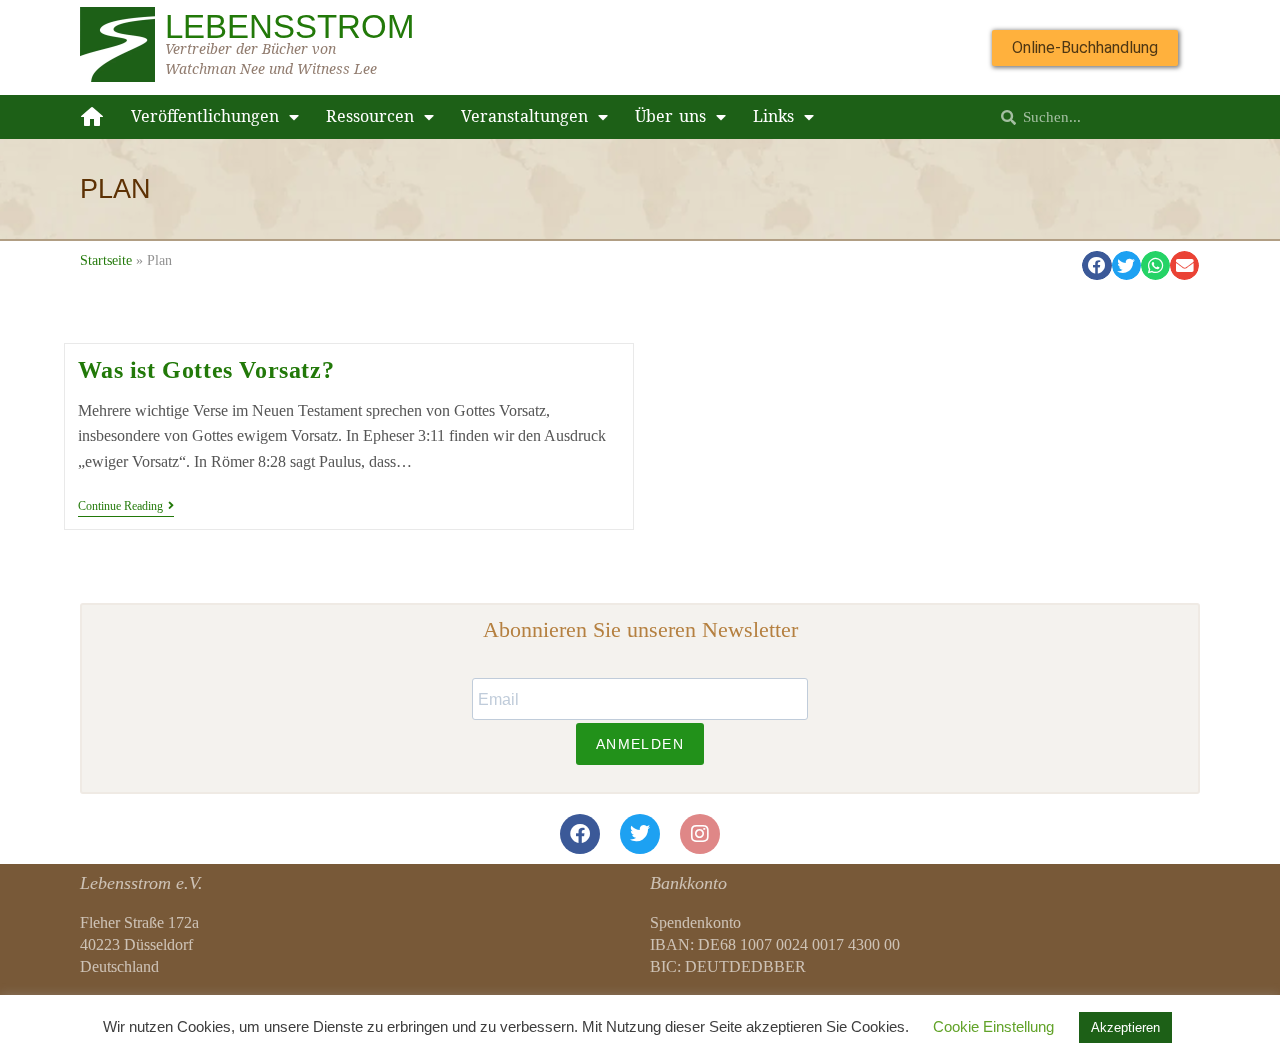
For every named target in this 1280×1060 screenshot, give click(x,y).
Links (773, 116)
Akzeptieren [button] (1125, 1027)
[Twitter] (640, 834)
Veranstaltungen (524, 116)
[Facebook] (580, 834)
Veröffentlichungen (205, 116)
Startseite (106, 260)
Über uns (670, 116)
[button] (1096, 265)
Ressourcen (370, 116)
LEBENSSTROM (289, 26)
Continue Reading (126, 506)
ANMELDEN (640, 744)
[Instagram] (700, 834)
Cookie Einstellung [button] (993, 1026)
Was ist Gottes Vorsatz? (206, 370)
